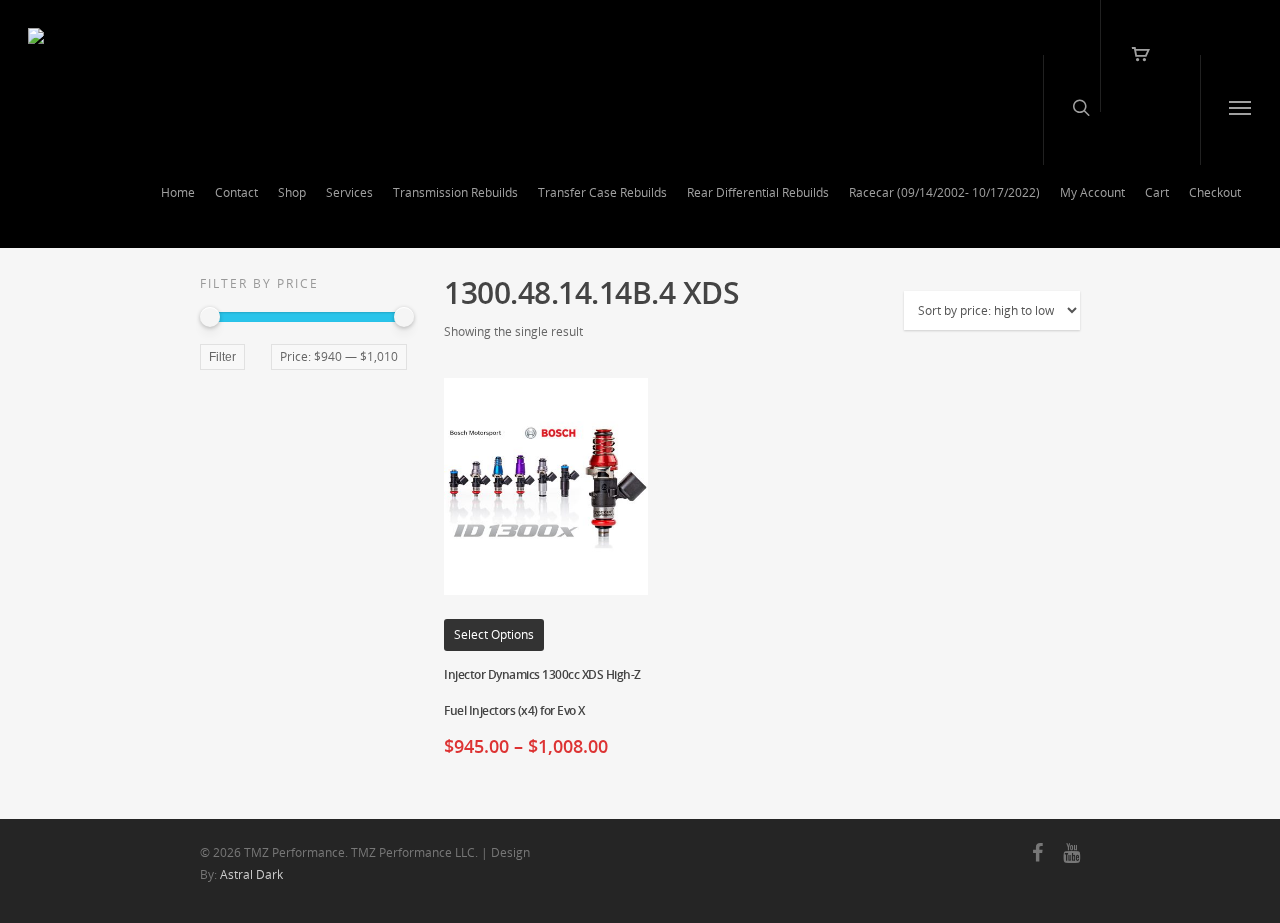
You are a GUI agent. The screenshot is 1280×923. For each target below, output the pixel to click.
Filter (222, 357)
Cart (1157, 192)
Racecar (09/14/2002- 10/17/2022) (944, 192)
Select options (494, 634)
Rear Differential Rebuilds (758, 192)
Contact (236, 192)
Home (178, 192)
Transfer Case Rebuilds (602, 192)
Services (349, 192)
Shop (292, 192)
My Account (1092, 192)
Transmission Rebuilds (455, 192)
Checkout (1215, 192)
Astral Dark (251, 874)
